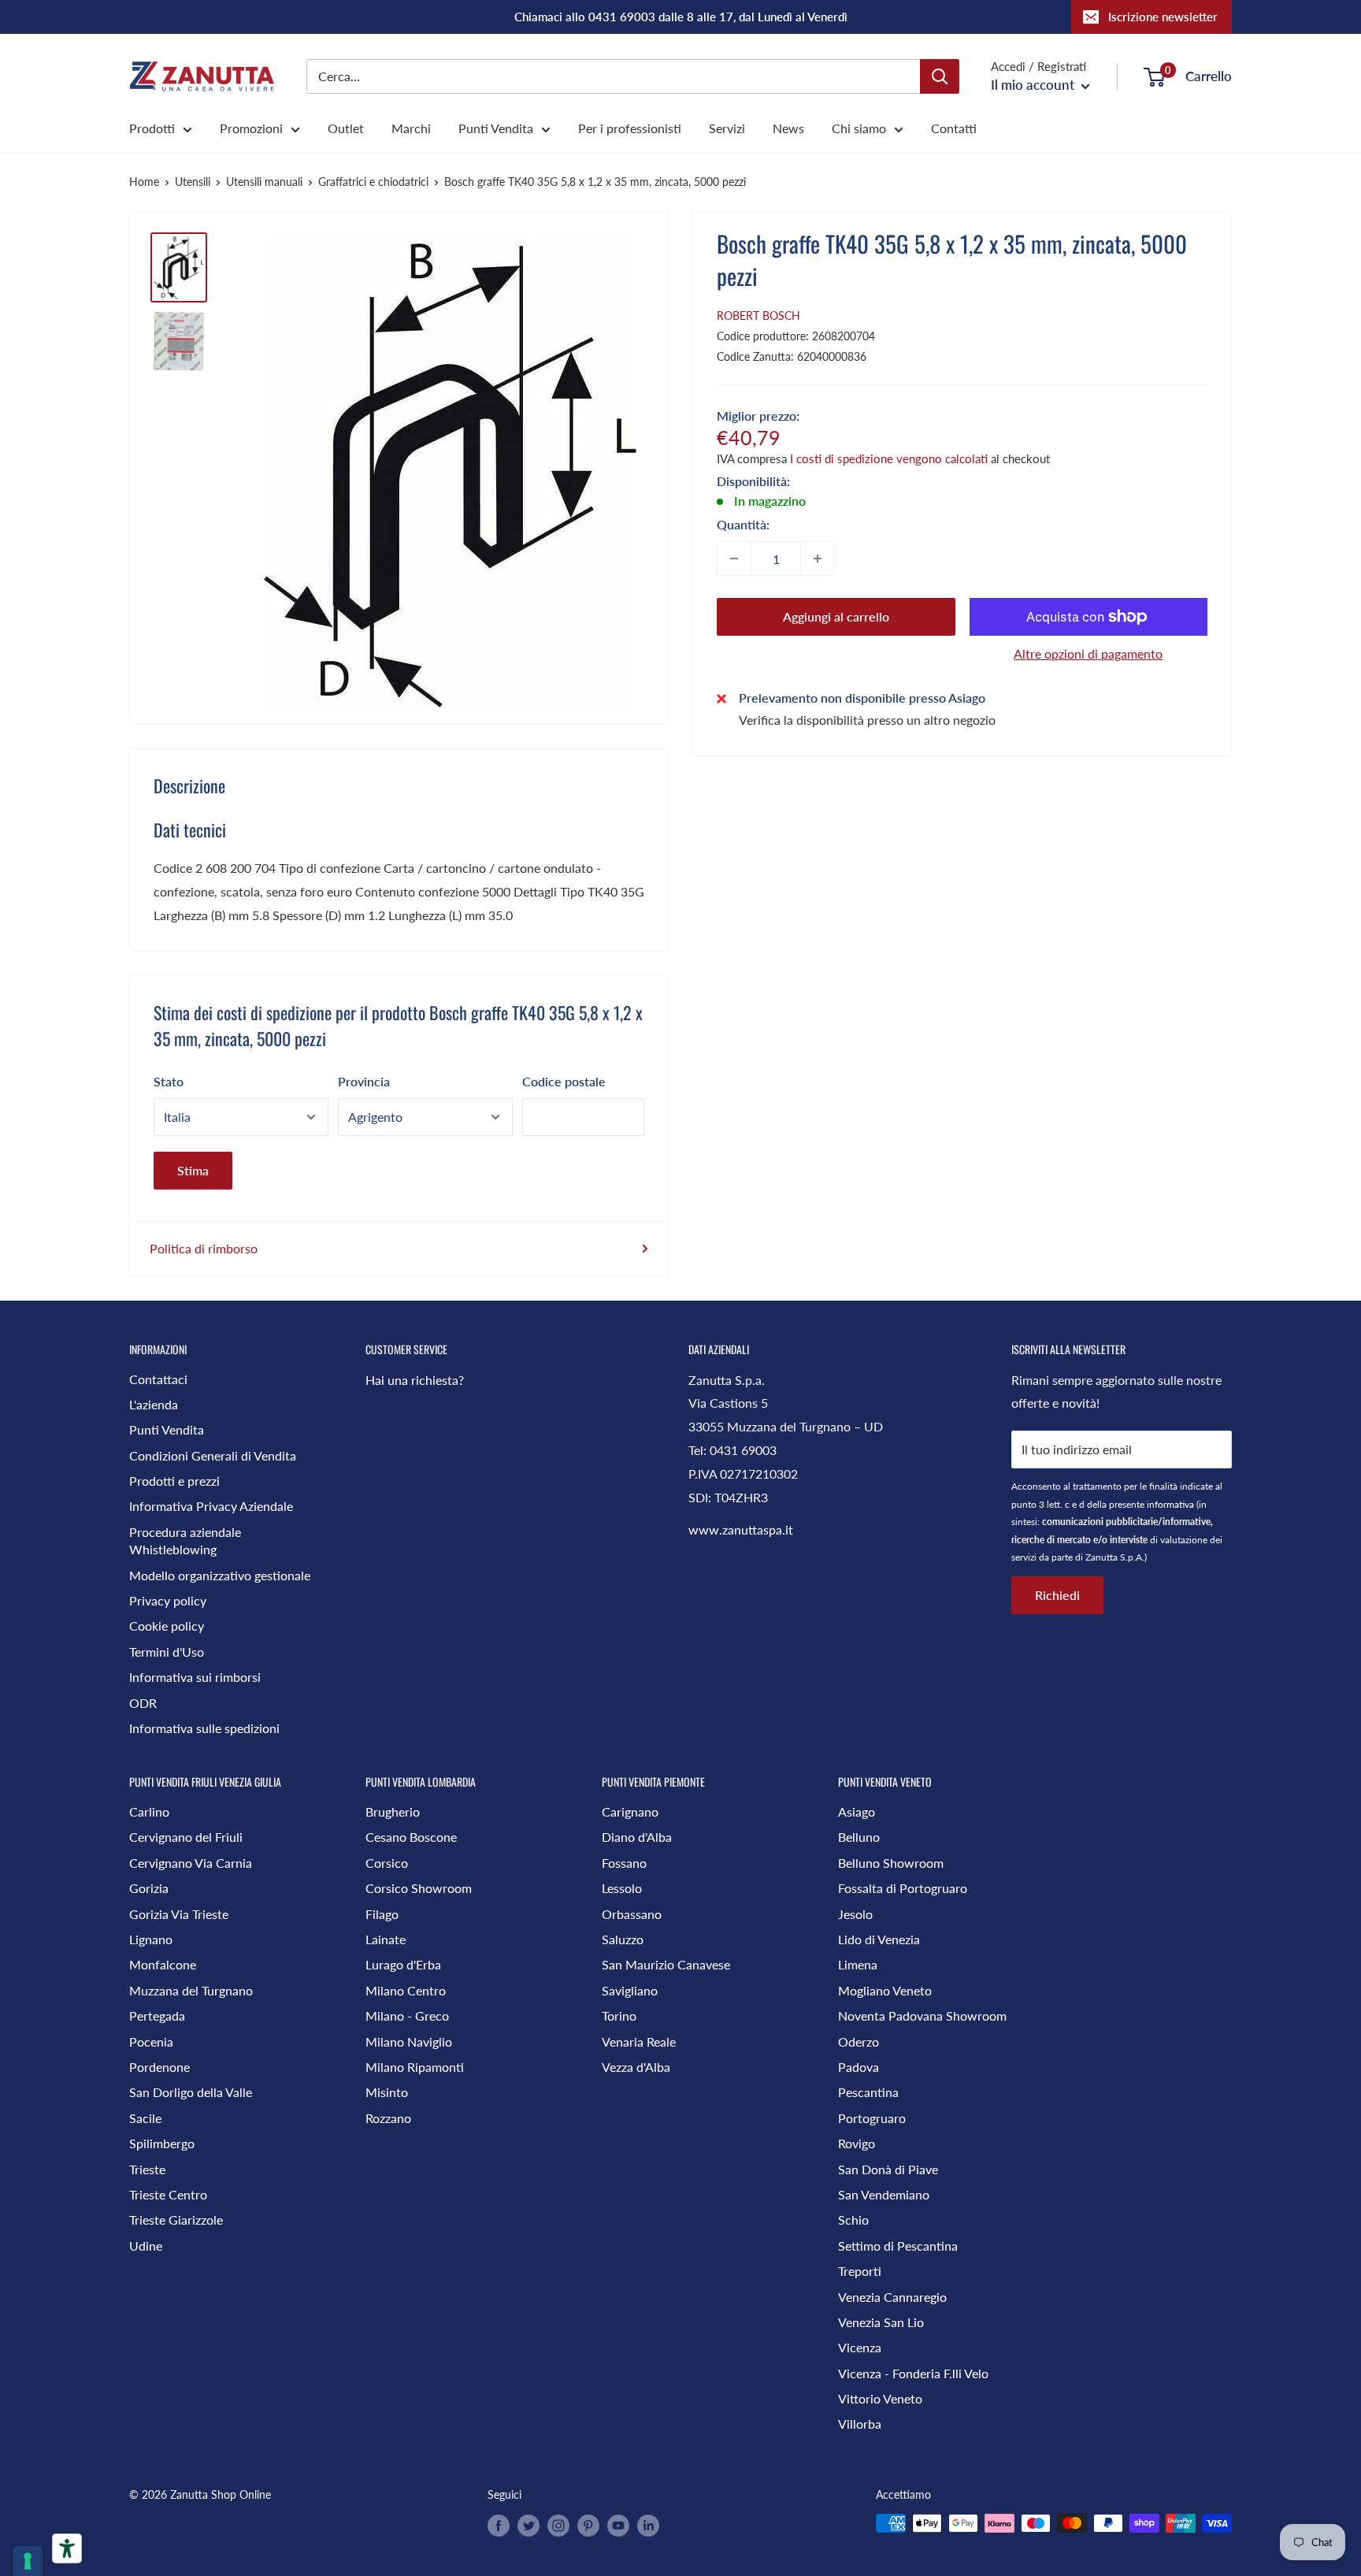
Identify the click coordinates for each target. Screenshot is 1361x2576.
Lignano (151, 1939)
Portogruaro (872, 2118)
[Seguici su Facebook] (499, 2525)
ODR (143, 1703)
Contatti (954, 128)
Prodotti (152, 128)
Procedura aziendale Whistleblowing (185, 1540)
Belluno (859, 1837)
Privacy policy (168, 1600)
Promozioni (251, 128)
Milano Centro (406, 1990)
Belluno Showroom (891, 1863)
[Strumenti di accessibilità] (67, 2548)
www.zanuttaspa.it (741, 1529)
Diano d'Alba (637, 1837)
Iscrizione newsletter (1163, 17)
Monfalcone (163, 1964)
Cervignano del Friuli (186, 1837)
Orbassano (632, 1914)
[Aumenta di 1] (818, 559)
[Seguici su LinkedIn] (648, 2525)
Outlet (346, 128)
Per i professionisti (630, 128)
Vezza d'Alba (636, 2067)
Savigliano (630, 1990)
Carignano (630, 1811)
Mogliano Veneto (885, 1990)
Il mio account (1034, 85)
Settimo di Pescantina (898, 2246)
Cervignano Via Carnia (191, 1863)
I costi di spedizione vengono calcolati (889, 458)
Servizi (727, 128)
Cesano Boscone (411, 1837)
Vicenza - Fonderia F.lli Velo (913, 2373)
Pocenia (151, 2041)
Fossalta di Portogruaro (903, 1888)
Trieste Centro (168, 2194)
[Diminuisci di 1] (734, 559)
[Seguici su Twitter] (528, 2525)
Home (144, 182)
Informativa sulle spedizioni (204, 1728)
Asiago (857, 1811)
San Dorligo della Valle (191, 2092)
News (788, 128)
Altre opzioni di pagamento (1088, 653)
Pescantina (868, 2092)
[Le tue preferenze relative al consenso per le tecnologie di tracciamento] (28, 2561)
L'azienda (154, 1404)
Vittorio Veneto (880, 2398)
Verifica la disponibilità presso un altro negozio (867, 720)
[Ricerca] (940, 76)
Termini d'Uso (167, 1652)
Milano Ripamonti (415, 2067)
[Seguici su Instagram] (558, 2525)
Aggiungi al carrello (836, 616)
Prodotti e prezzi (174, 1481)
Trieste (147, 2169)
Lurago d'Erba (403, 1964)
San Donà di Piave (888, 2169)
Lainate (386, 1939)
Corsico (387, 1863)
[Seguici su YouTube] (618, 2525)
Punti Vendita (496, 128)
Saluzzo (623, 1939)
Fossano (624, 1863)
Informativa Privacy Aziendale (211, 1506)
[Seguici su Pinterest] (588, 2525)
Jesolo (855, 1914)
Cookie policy (167, 1626)
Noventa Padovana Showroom (922, 2016)
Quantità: (743, 524)
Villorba (860, 2424)
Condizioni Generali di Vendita (213, 1455)
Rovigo (857, 2143)
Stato (169, 1081)
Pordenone (159, 2067)
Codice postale (564, 1081)
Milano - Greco (407, 2016)
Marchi (411, 128)
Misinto (387, 2092)
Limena (858, 1964)
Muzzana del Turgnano (191, 1990)
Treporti (860, 2271)
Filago (382, 1914)
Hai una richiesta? (415, 1380)
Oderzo (859, 2041)
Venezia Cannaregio (892, 2297)
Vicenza (860, 2347)
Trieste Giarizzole (176, 2220)
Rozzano (388, 2118)
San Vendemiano (884, 2194)
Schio (853, 2220)
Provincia (364, 1081)
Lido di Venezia (879, 1939)
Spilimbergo (162, 2143)
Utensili (193, 182)
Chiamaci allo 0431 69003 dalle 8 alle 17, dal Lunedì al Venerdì (681, 17)
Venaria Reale (639, 2041)
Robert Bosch (758, 316)
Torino (619, 2016)
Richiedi (1057, 1595)
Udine (146, 2246)
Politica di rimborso (204, 1248)
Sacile (145, 2118)
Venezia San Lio (881, 2322)
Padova (859, 2067)
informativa (1170, 1504)
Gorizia (149, 1888)
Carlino (149, 1811)
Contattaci (158, 1379)
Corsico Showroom (419, 1888)
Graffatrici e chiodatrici (373, 182)
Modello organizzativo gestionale (220, 1575)
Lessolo (622, 1888)
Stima (193, 1170)
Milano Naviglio (409, 2041)
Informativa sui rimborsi (195, 1677)
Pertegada (157, 2016)
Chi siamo (859, 128)
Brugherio (393, 1811)
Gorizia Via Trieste (179, 1914)
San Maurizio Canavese (666, 1964)
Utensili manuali (264, 182)
